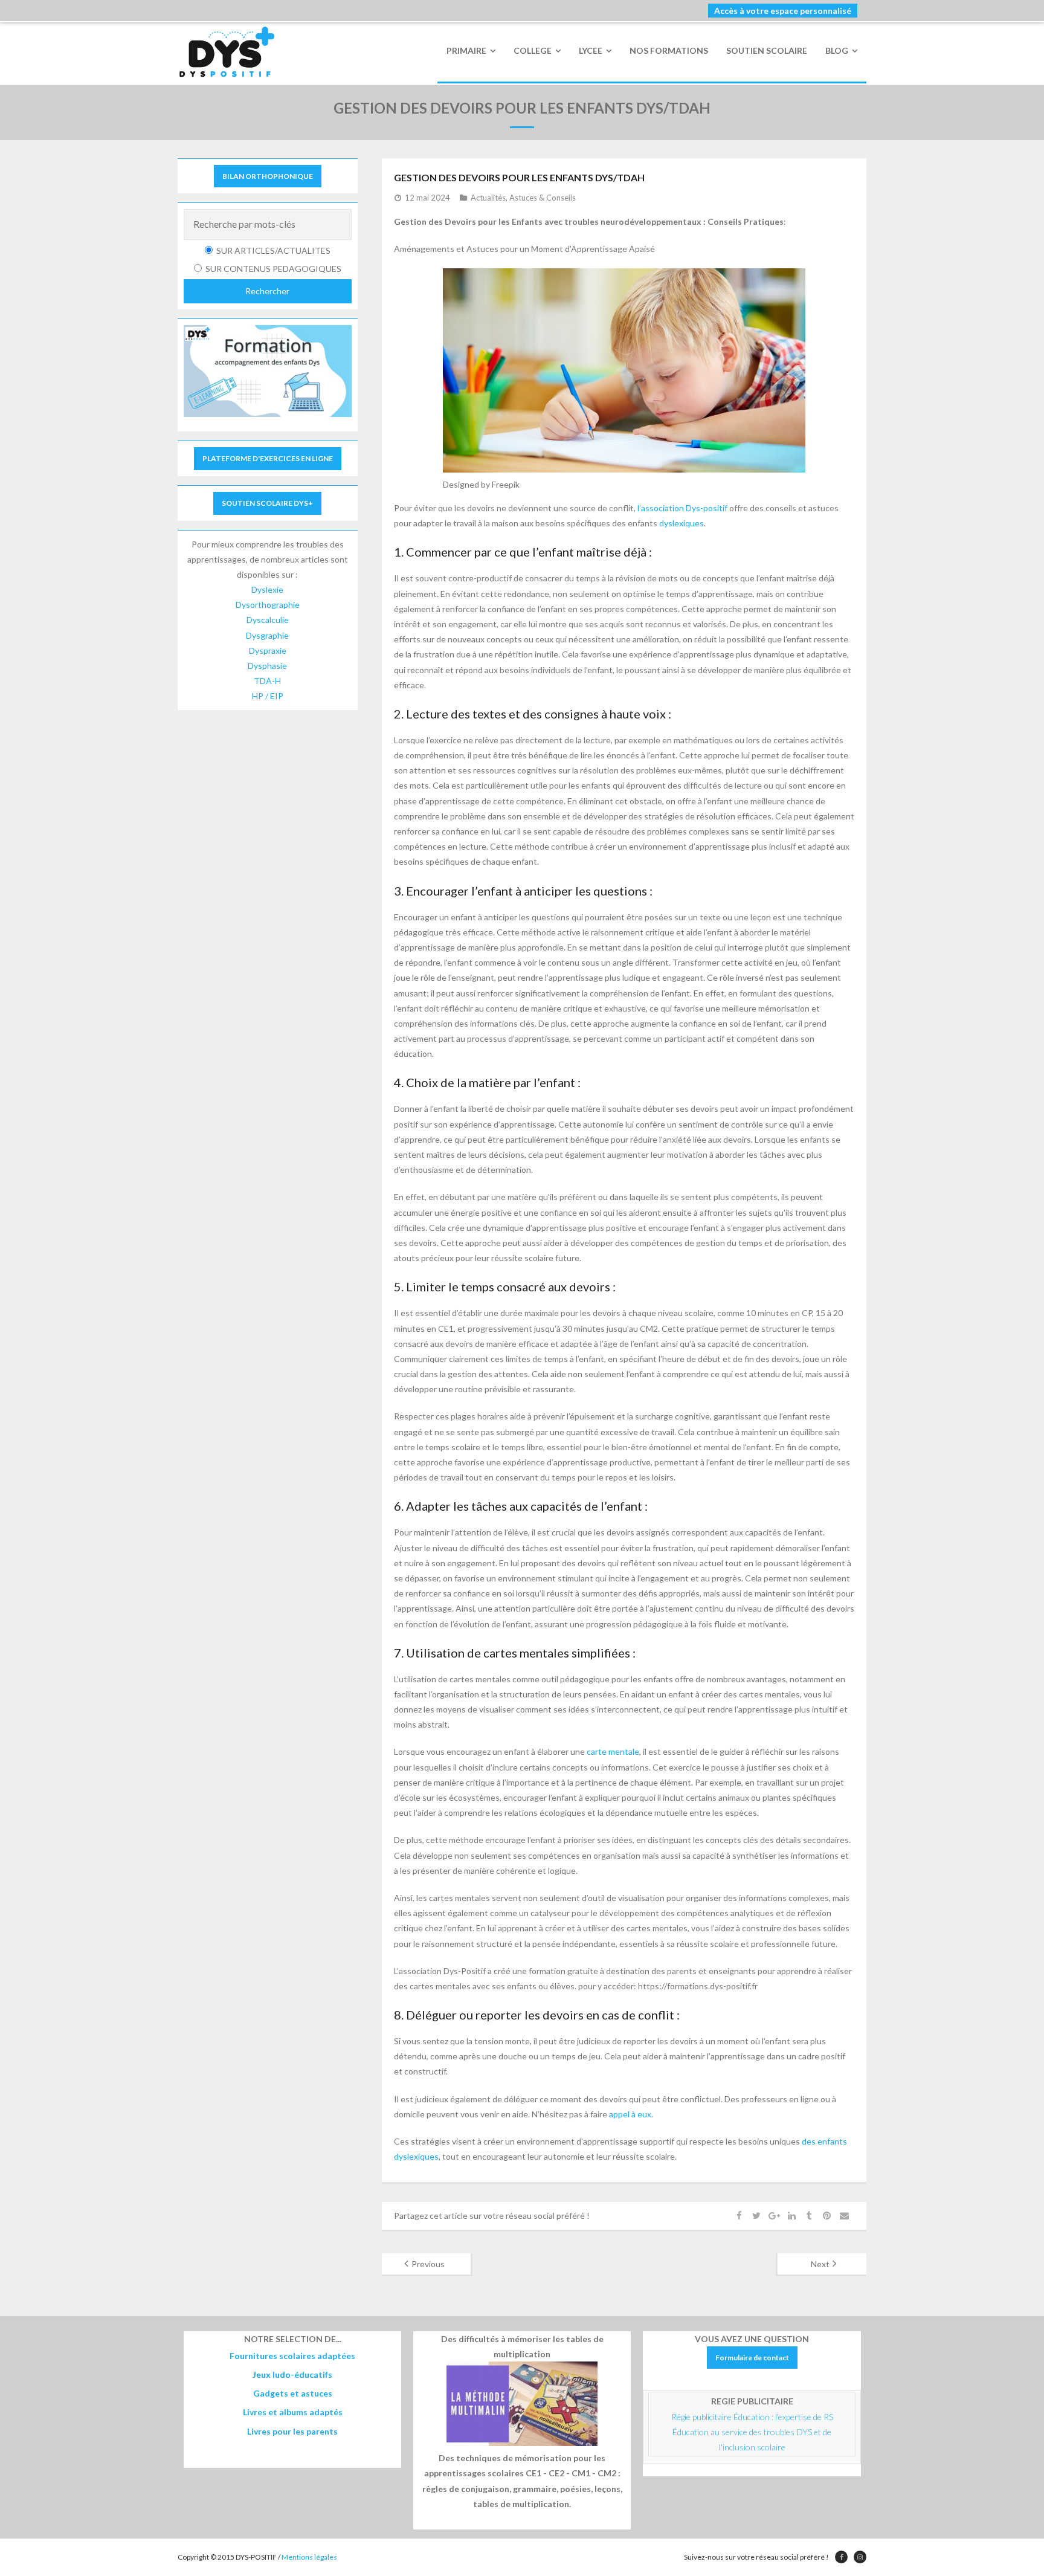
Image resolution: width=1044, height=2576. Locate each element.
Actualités (488, 198)
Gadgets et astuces (293, 2393)
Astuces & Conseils (543, 198)
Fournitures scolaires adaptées (292, 2356)
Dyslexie (267, 589)
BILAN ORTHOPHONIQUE (268, 176)
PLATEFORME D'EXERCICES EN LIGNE (268, 458)
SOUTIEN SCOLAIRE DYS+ (267, 503)
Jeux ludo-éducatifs (292, 2374)
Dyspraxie (268, 650)
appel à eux (630, 2114)
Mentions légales (309, 2557)
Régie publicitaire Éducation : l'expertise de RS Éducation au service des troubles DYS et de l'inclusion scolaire (753, 2432)
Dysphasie (267, 666)
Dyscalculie (268, 620)
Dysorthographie (268, 605)
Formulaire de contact (752, 2358)
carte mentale (613, 1751)
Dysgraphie (267, 635)
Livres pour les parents (292, 2431)
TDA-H (267, 681)
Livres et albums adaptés (293, 2412)
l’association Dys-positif (682, 508)
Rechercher (267, 291)
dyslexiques (681, 523)
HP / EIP (268, 696)
